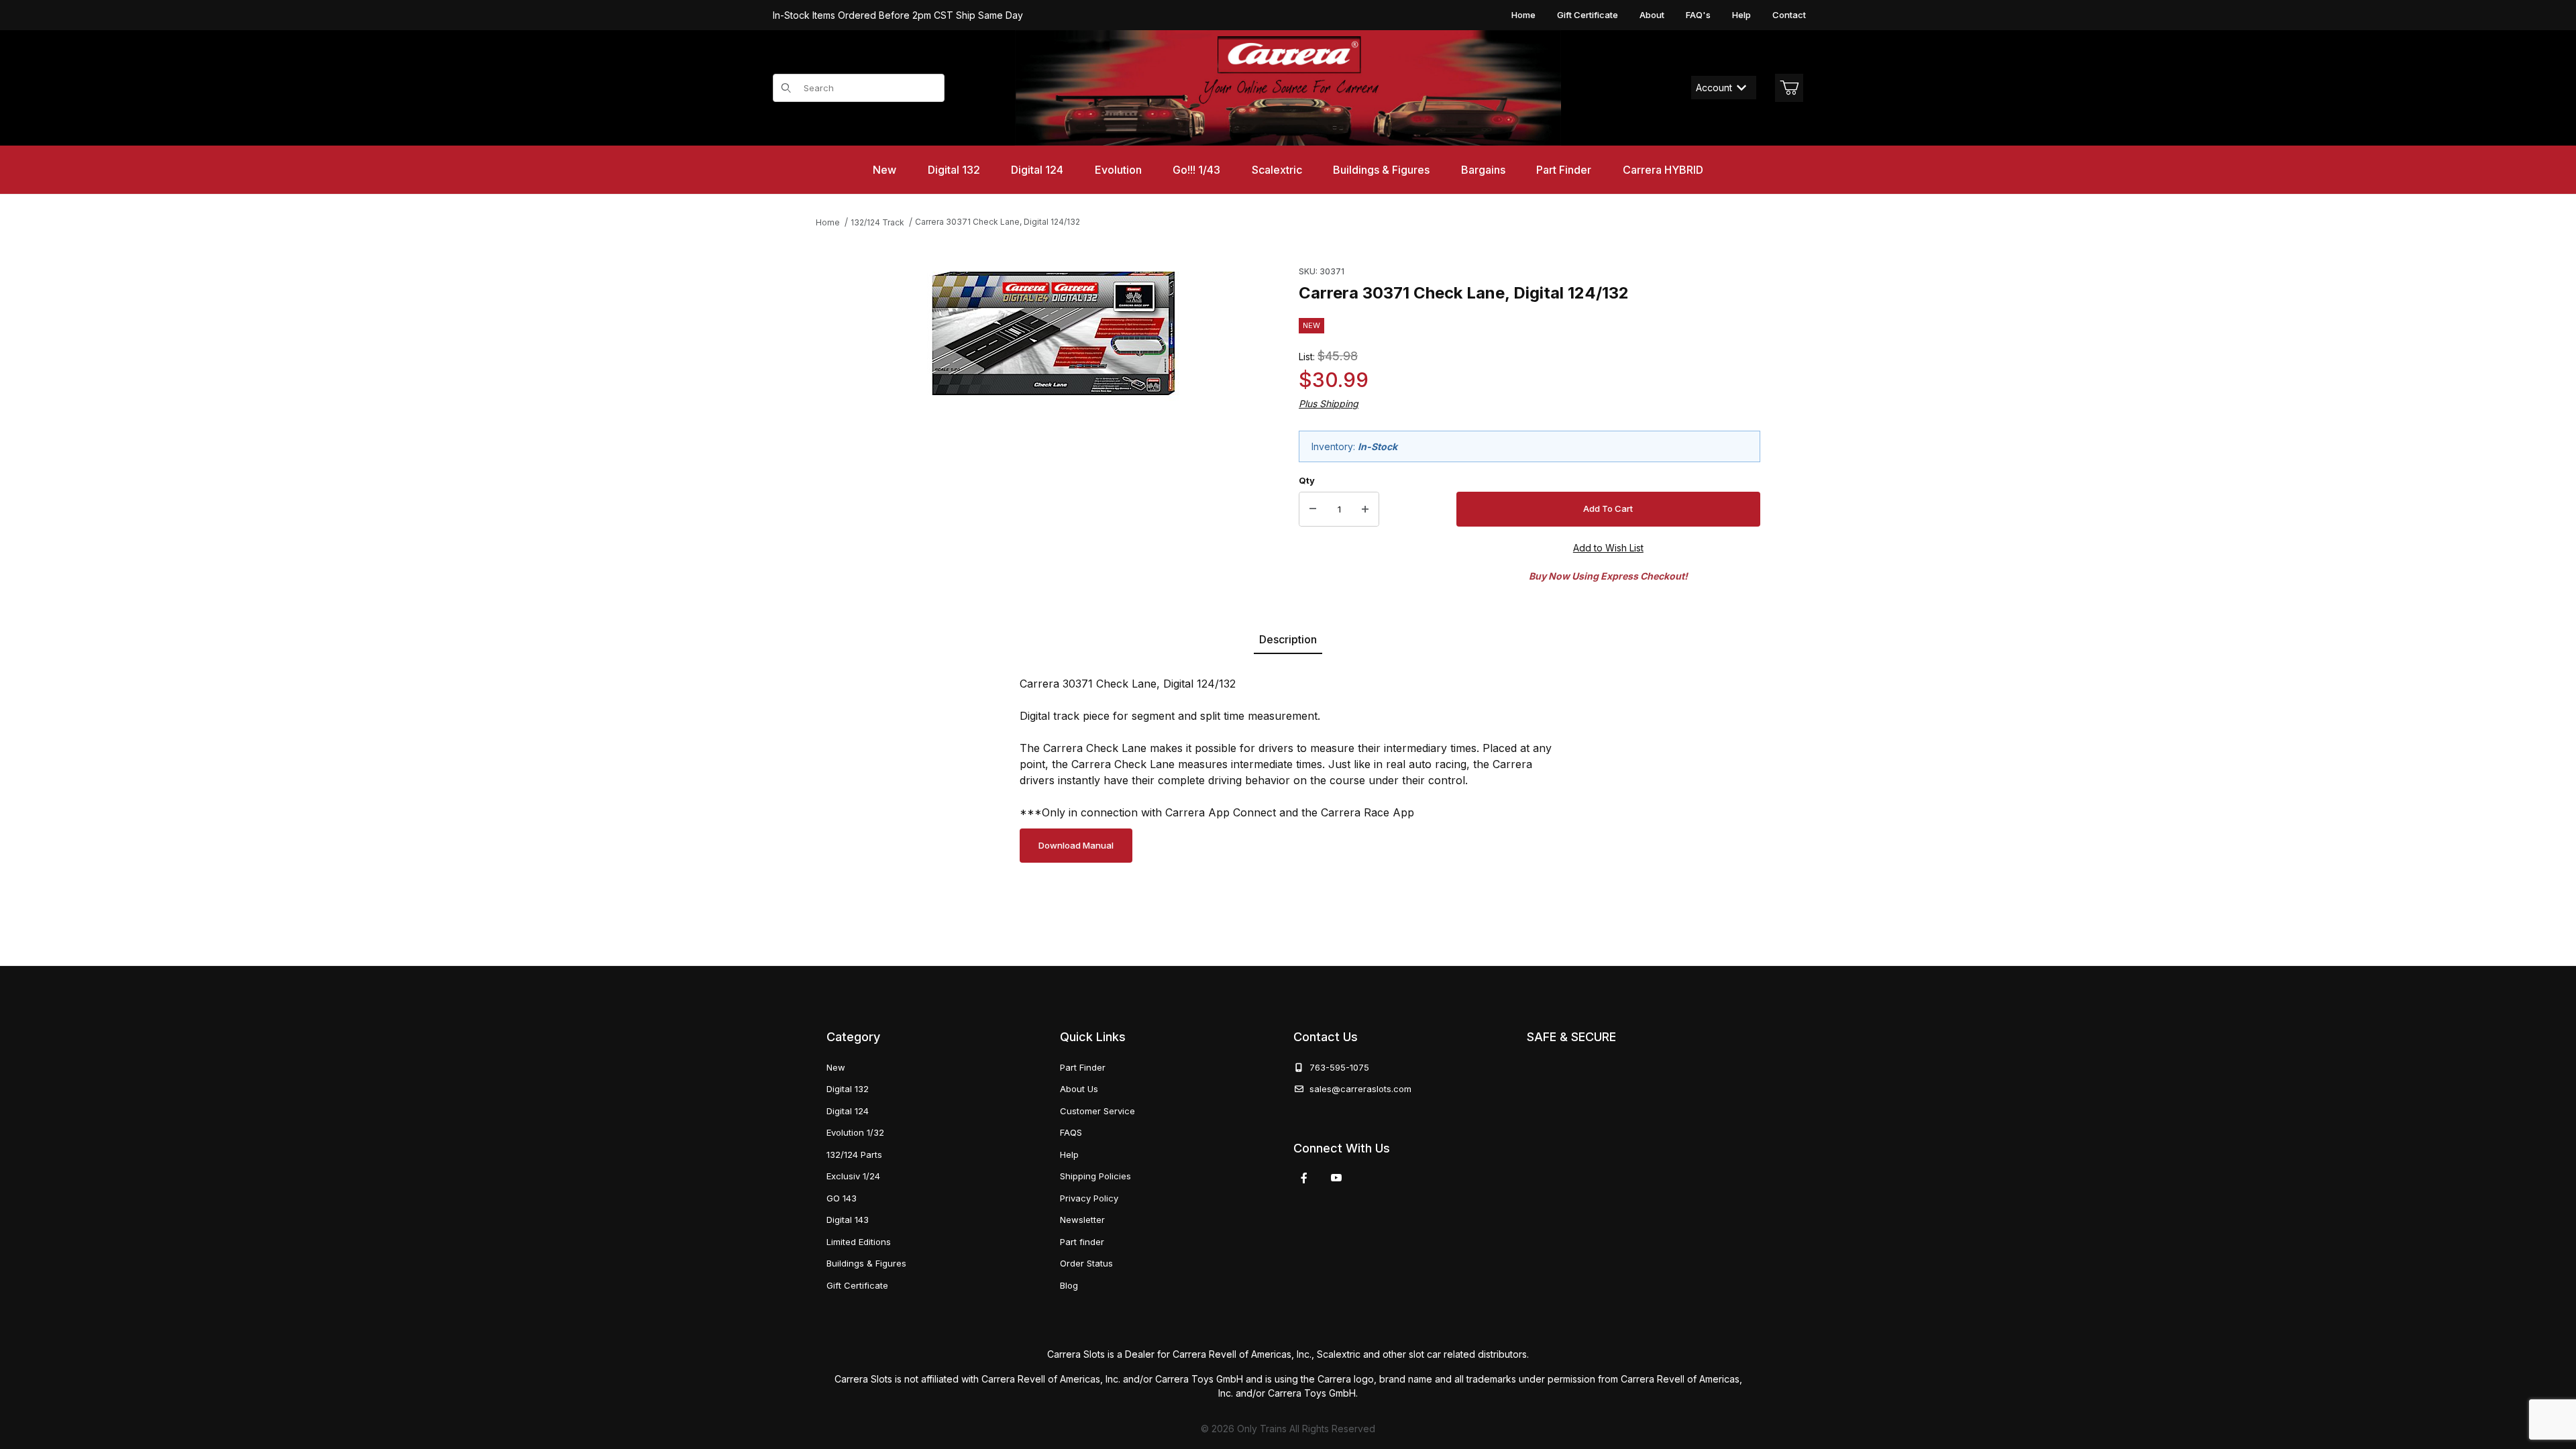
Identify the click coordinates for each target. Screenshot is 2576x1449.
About (1652, 15)
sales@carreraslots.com (1360, 1089)
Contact (1789, 15)
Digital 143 (848, 1220)
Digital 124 (848, 1111)
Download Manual (1076, 845)
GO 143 (842, 1198)
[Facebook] (1304, 1178)
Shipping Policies (1095, 1176)
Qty (1307, 480)
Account (1714, 88)
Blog (1069, 1285)
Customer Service (1097, 1111)
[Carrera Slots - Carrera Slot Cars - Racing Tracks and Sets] (1288, 88)
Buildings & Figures (866, 1263)
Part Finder (1083, 1067)
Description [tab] (1288, 639)
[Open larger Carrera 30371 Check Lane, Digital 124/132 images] (1054, 333)
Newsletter (1082, 1220)
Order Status (1086, 1263)
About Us (1079, 1089)
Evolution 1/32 (855, 1132)
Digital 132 (848, 1089)
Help (1741, 15)
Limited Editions (859, 1242)
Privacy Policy (1089, 1198)
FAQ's (1698, 15)
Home (1523, 15)
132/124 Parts (854, 1155)
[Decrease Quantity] (1313, 509)
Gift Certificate (1588, 15)
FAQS (1071, 1132)
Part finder (1082, 1242)
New (836, 1067)
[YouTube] (1336, 1178)
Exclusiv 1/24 (853, 1176)
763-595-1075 (1337, 1067)
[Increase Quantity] (1365, 509)
